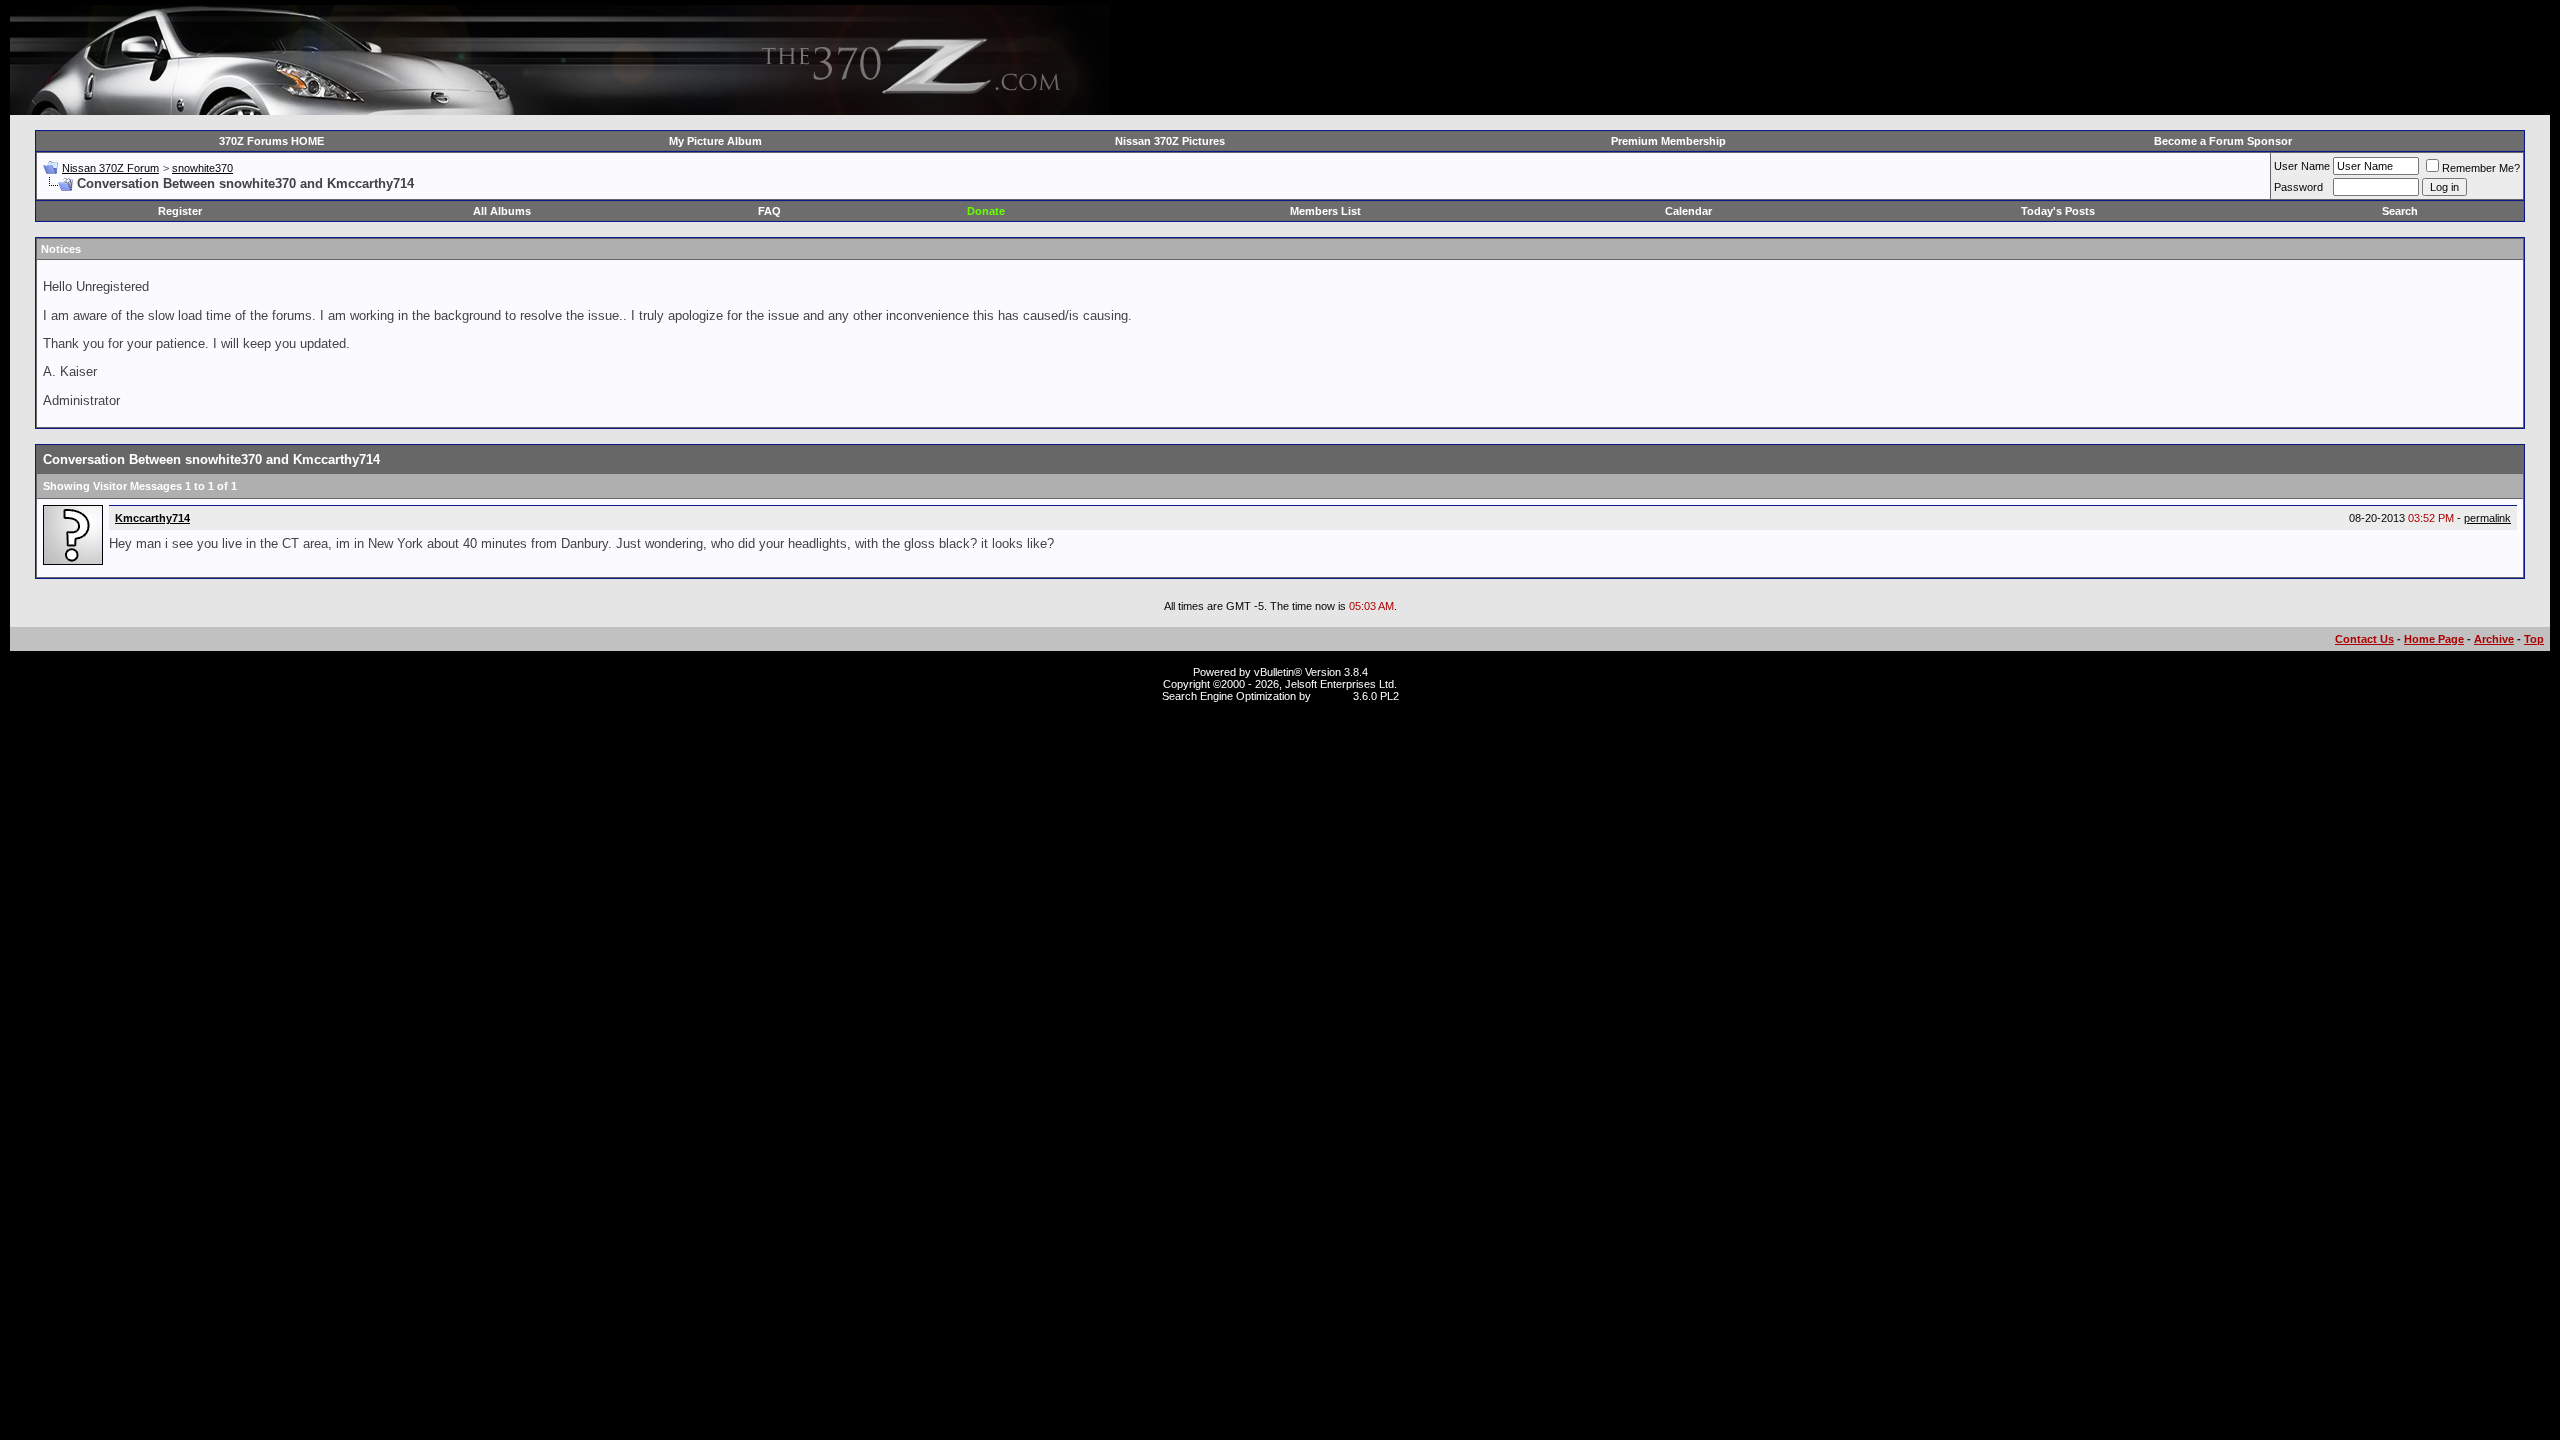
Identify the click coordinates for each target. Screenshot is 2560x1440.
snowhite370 (202, 168)
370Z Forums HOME (271, 141)
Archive (2494, 639)
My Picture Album (715, 141)
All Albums (502, 211)
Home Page (2434, 639)
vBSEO (1332, 696)
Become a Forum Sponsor (2223, 141)
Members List (1325, 211)
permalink (2487, 518)
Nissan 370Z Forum (110, 168)
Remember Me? (2481, 168)
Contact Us (2364, 639)
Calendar (1688, 211)
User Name (2302, 166)
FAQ (769, 211)
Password (2298, 187)
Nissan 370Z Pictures (1170, 141)
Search (2400, 211)
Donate (986, 211)
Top (2534, 639)
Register (180, 211)
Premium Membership (1668, 141)
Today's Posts (2058, 211)
